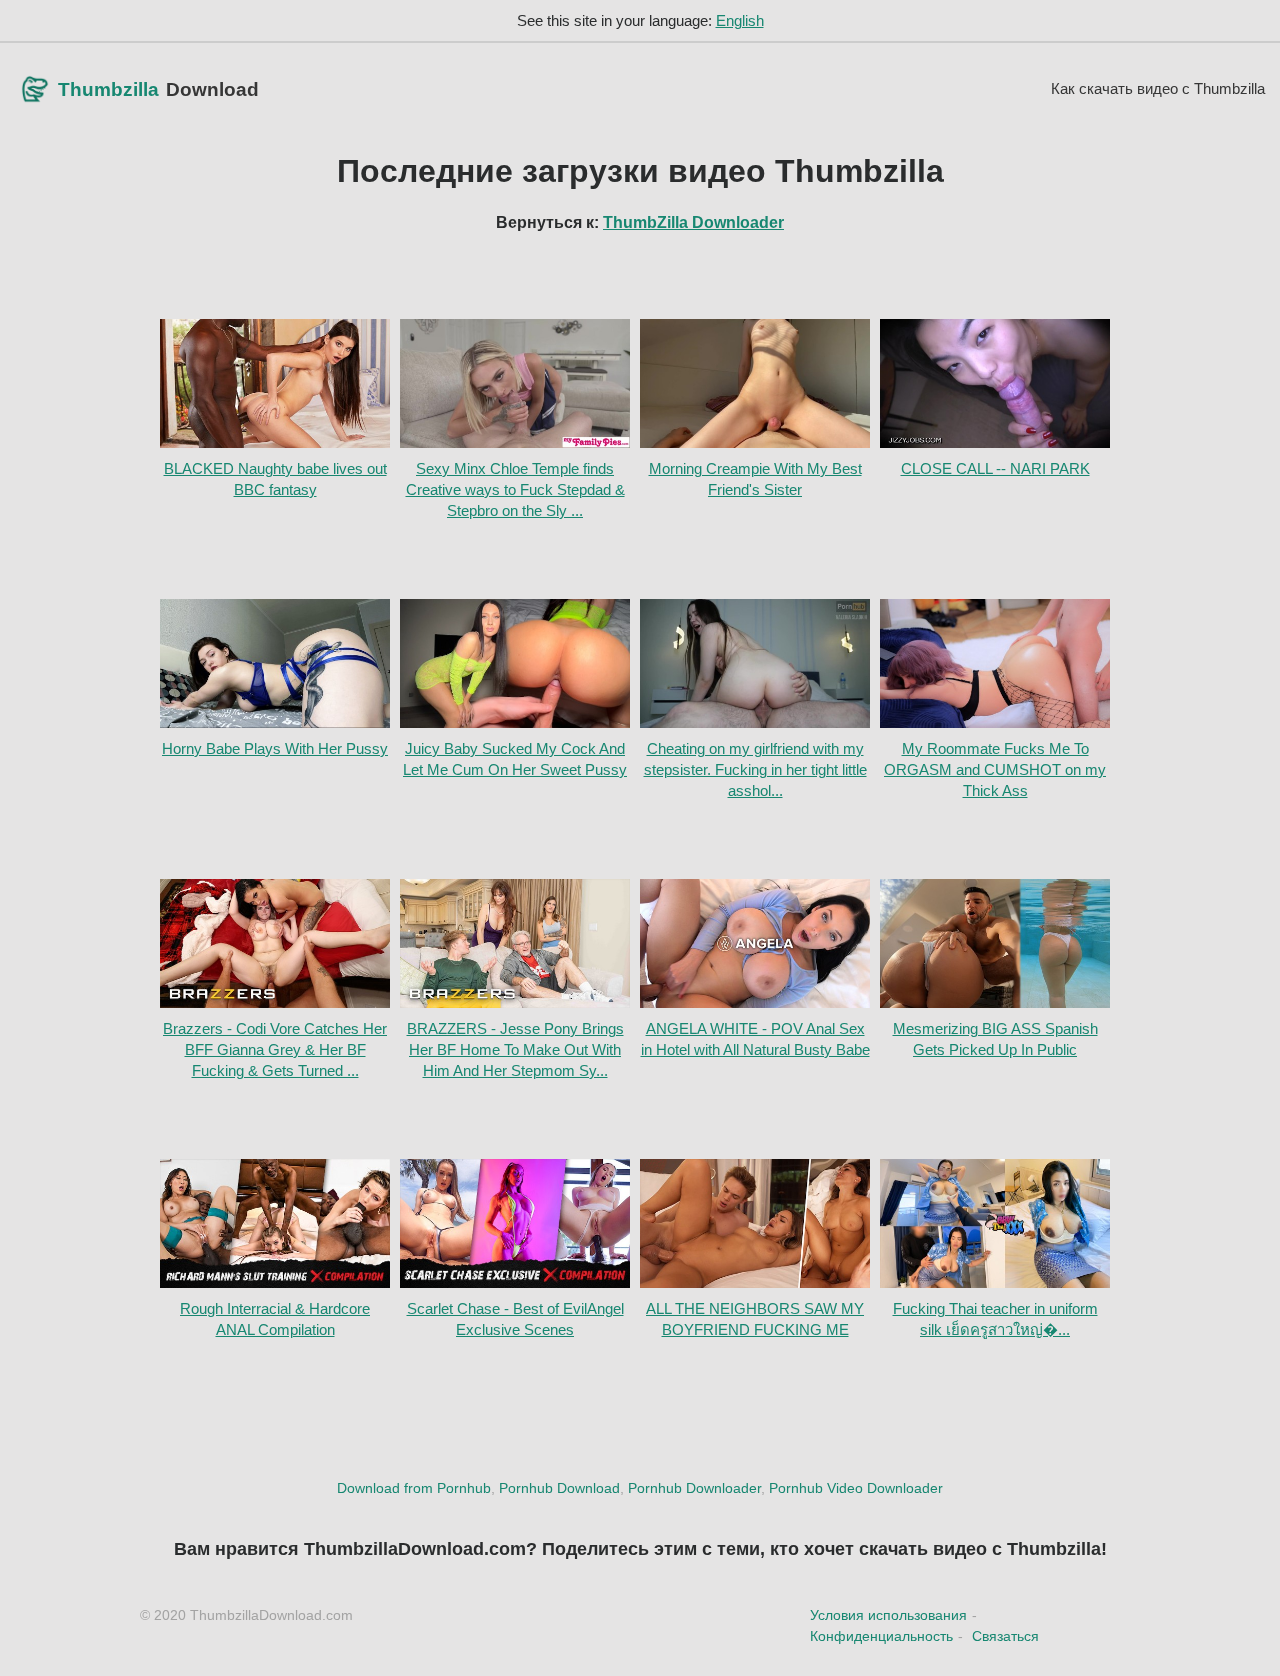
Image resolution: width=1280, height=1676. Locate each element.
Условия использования (888, 1615)
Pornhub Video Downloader (856, 1488)
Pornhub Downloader (694, 1488)
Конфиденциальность (881, 1636)
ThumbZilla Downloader (693, 222)
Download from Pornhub (414, 1488)
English (740, 20)
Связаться (1005, 1636)
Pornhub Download (559, 1488)
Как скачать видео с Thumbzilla (1158, 88)
